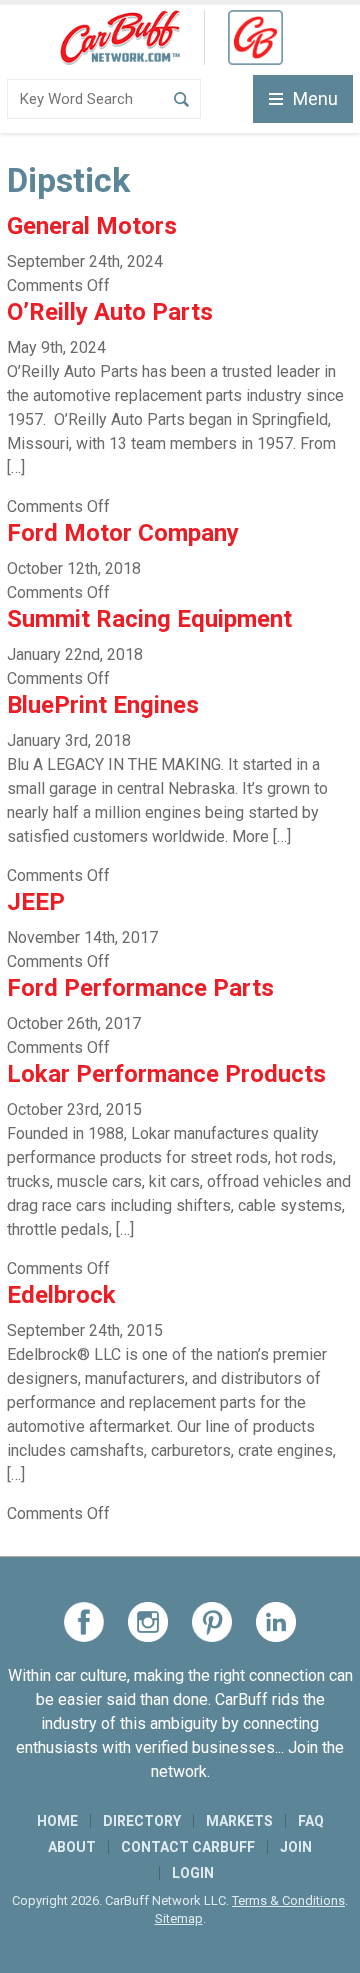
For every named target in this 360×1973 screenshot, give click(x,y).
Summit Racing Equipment (149, 619)
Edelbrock (61, 1295)
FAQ (311, 1821)
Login (193, 1873)
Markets (239, 1821)
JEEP (36, 902)
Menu (315, 98)
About (72, 1847)
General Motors (92, 226)
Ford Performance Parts (140, 988)
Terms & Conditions (288, 1900)
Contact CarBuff (188, 1847)
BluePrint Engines (103, 705)
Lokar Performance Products (166, 1074)
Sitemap (179, 1918)
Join (296, 1847)
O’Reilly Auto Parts (110, 312)
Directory (142, 1821)
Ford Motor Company (123, 533)
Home (57, 1821)
